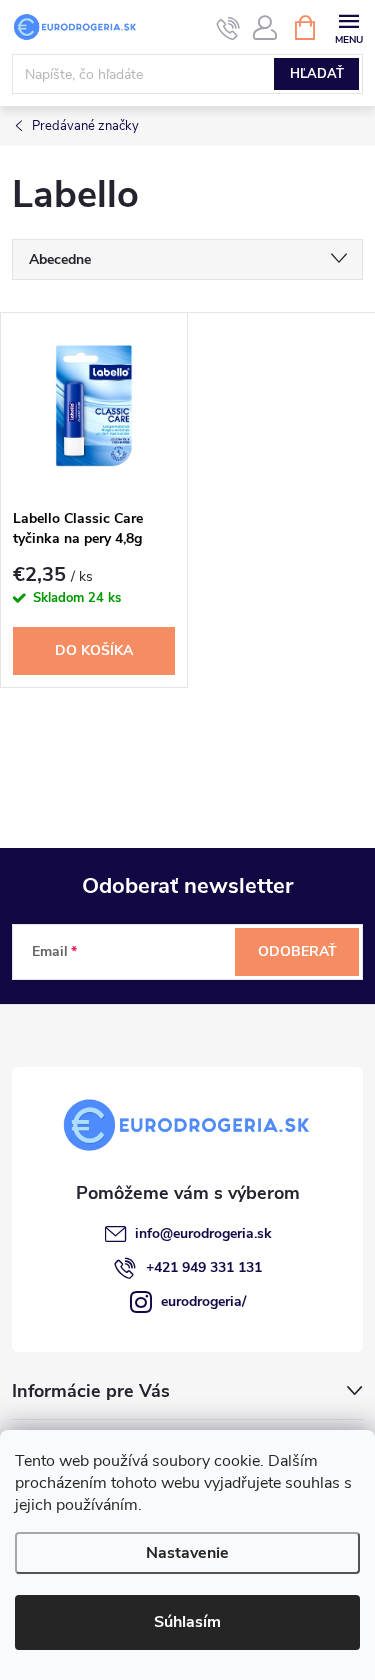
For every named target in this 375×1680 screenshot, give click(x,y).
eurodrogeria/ (203, 1301)
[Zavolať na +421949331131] (228, 28)
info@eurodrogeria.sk (203, 1233)
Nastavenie (187, 1553)
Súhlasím (187, 1622)
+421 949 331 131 (204, 1267)
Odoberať (297, 951)
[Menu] (348, 26)
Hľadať (317, 74)
